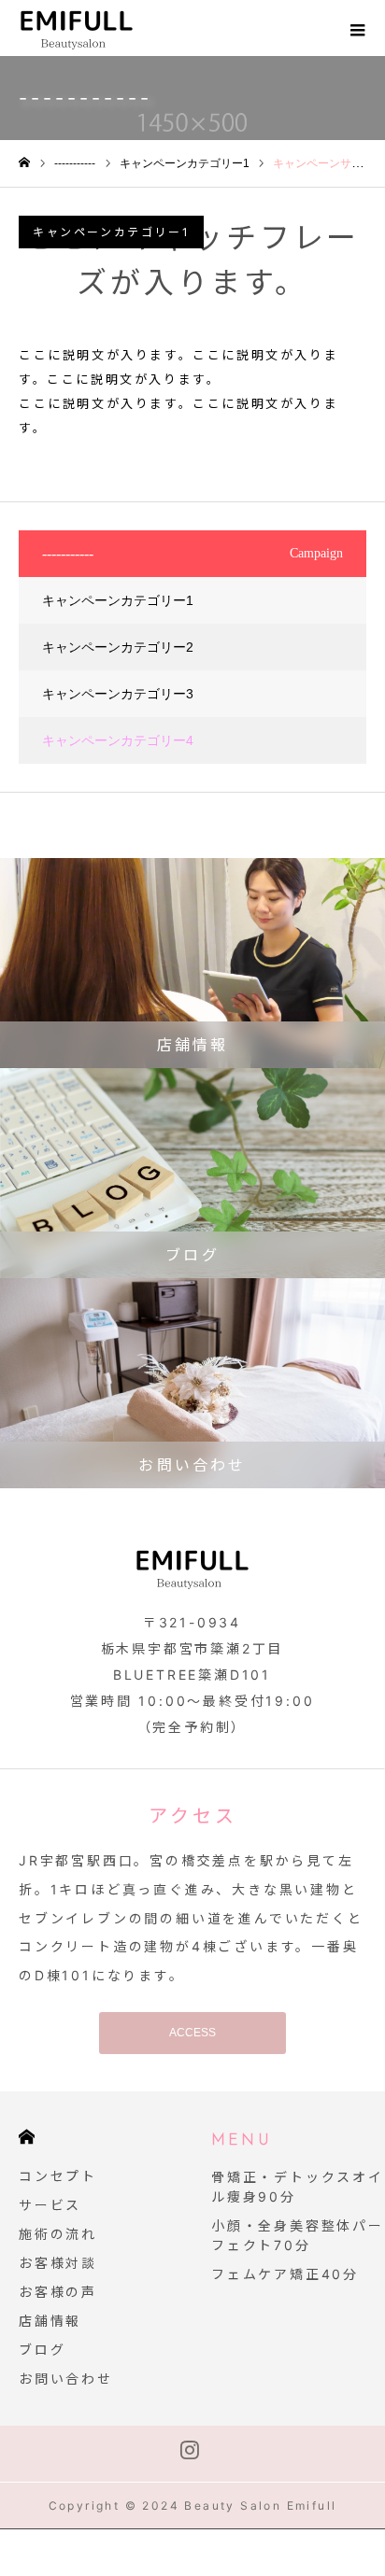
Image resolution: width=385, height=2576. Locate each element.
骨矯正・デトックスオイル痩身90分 (298, 2187)
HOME (27, 2137)
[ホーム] (24, 163)
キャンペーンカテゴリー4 (118, 740)
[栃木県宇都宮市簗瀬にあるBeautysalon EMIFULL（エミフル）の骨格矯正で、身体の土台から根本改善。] (106, 28)
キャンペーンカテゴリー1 (111, 232)
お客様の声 (58, 2292)
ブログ (42, 2350)
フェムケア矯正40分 (285, 2274)
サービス (50, 2205)
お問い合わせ (66, 2379)
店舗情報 (50, 2321)
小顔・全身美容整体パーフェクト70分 (298, 2235)
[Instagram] (190, 2454)
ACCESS (192, 2033)
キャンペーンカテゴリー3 (118, 694)
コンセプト (58, 2176)
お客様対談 (58, 2263)
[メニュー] (357, 28)
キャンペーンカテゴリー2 (118, 647)
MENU (242, 2141)
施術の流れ (58, 2234)
